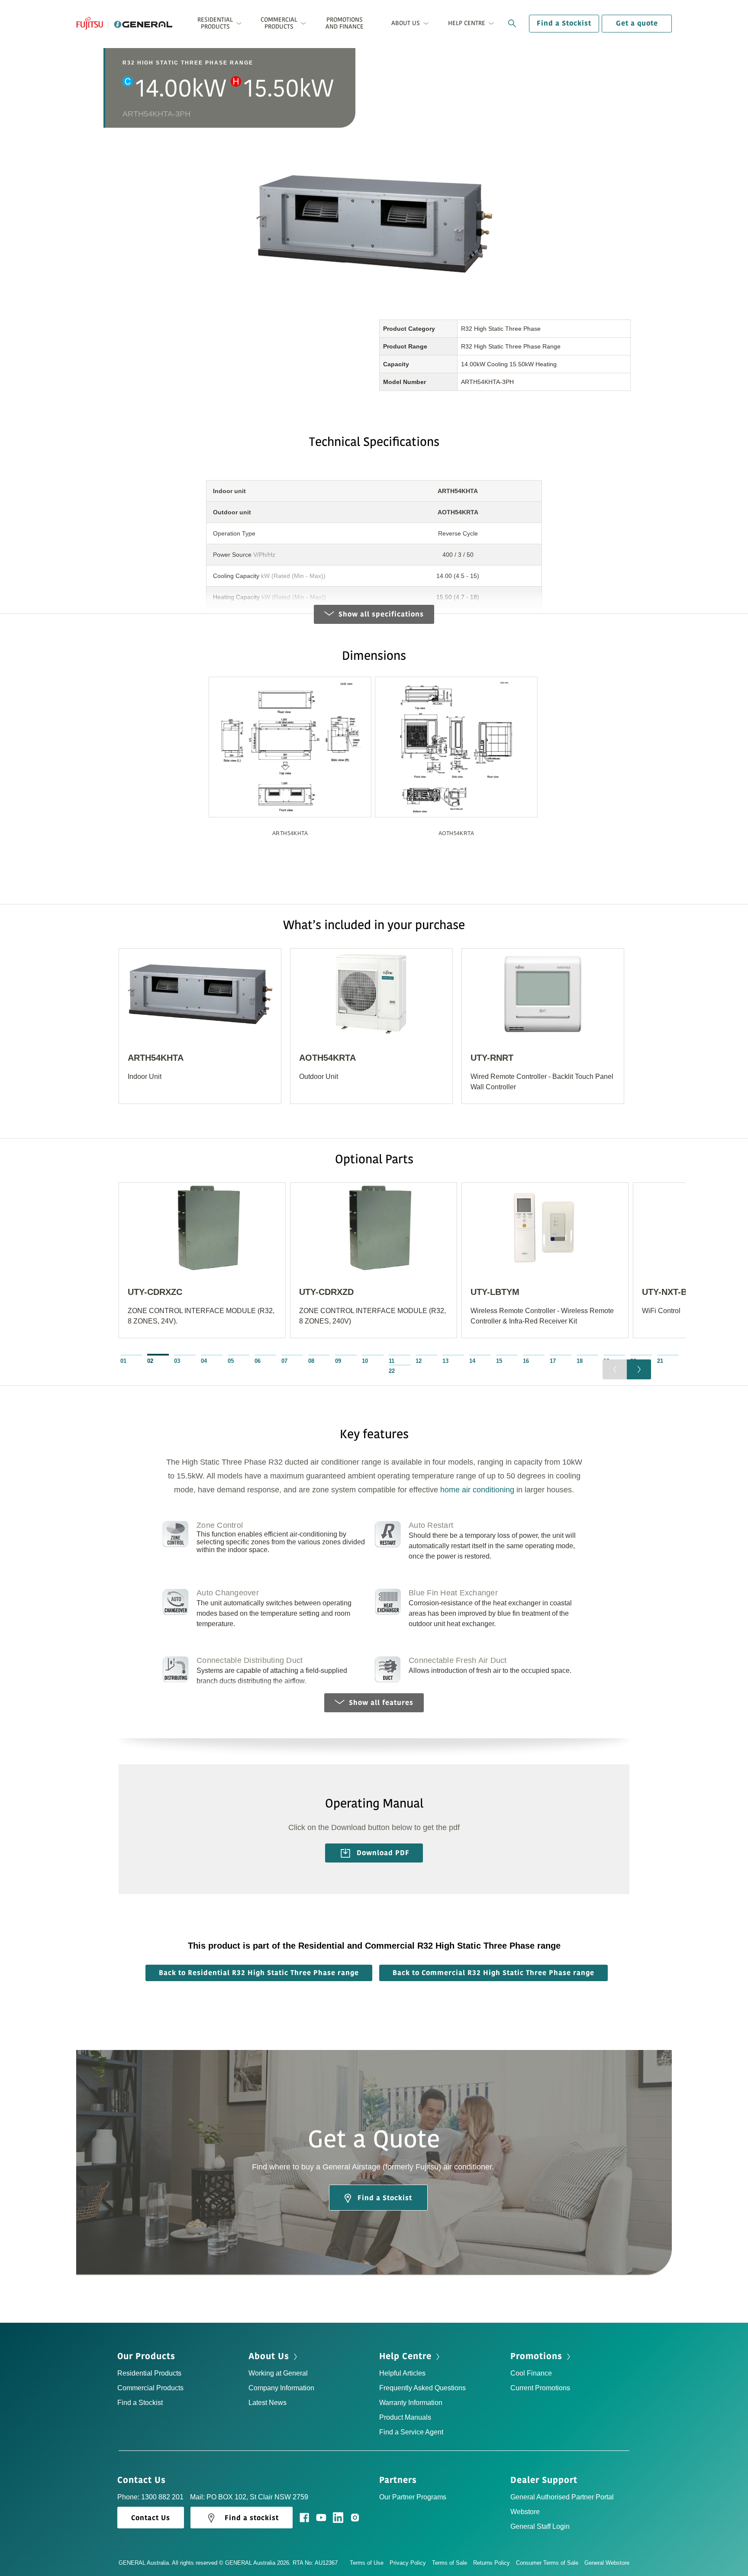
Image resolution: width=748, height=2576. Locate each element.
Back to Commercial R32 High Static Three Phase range (493, 1973)
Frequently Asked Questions (422, 2388)
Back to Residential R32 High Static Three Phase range (259, 1973)
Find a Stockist (564, 23)
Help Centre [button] (467, 23)
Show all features (381, 1703)
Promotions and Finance (345, 23)
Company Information (281, 2388)
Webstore (525, 2512)
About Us (270, 2356)
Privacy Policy (408, 2563)
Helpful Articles (402, 2373)
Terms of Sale (450, 2563)
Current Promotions (540, 2388)
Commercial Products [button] (279, 23)
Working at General (278, 2373)
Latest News (268, 2403)
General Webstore (607, 2563)
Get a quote (637, 23)
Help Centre (407, 2356)
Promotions (538, 2356)
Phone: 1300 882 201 (150, 2497)
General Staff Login (540, 2526)
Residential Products (149, 2373)
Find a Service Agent (411, 2432)
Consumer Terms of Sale (547, 2563)
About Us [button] (406, 23)
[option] (290, 763)
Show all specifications (381, 614)
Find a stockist (252, 2518)
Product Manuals (405, 2417)
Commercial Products (150, 2388)
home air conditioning (477, 1490)
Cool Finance (531, 2373)
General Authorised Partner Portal (562, 2497)
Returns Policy (492, 2563)
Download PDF (382, 1853)
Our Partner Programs (413, 2497)
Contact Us (143, 2480)
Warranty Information (411, 2403)
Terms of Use (367, 2563)
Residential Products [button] (215, 23)
